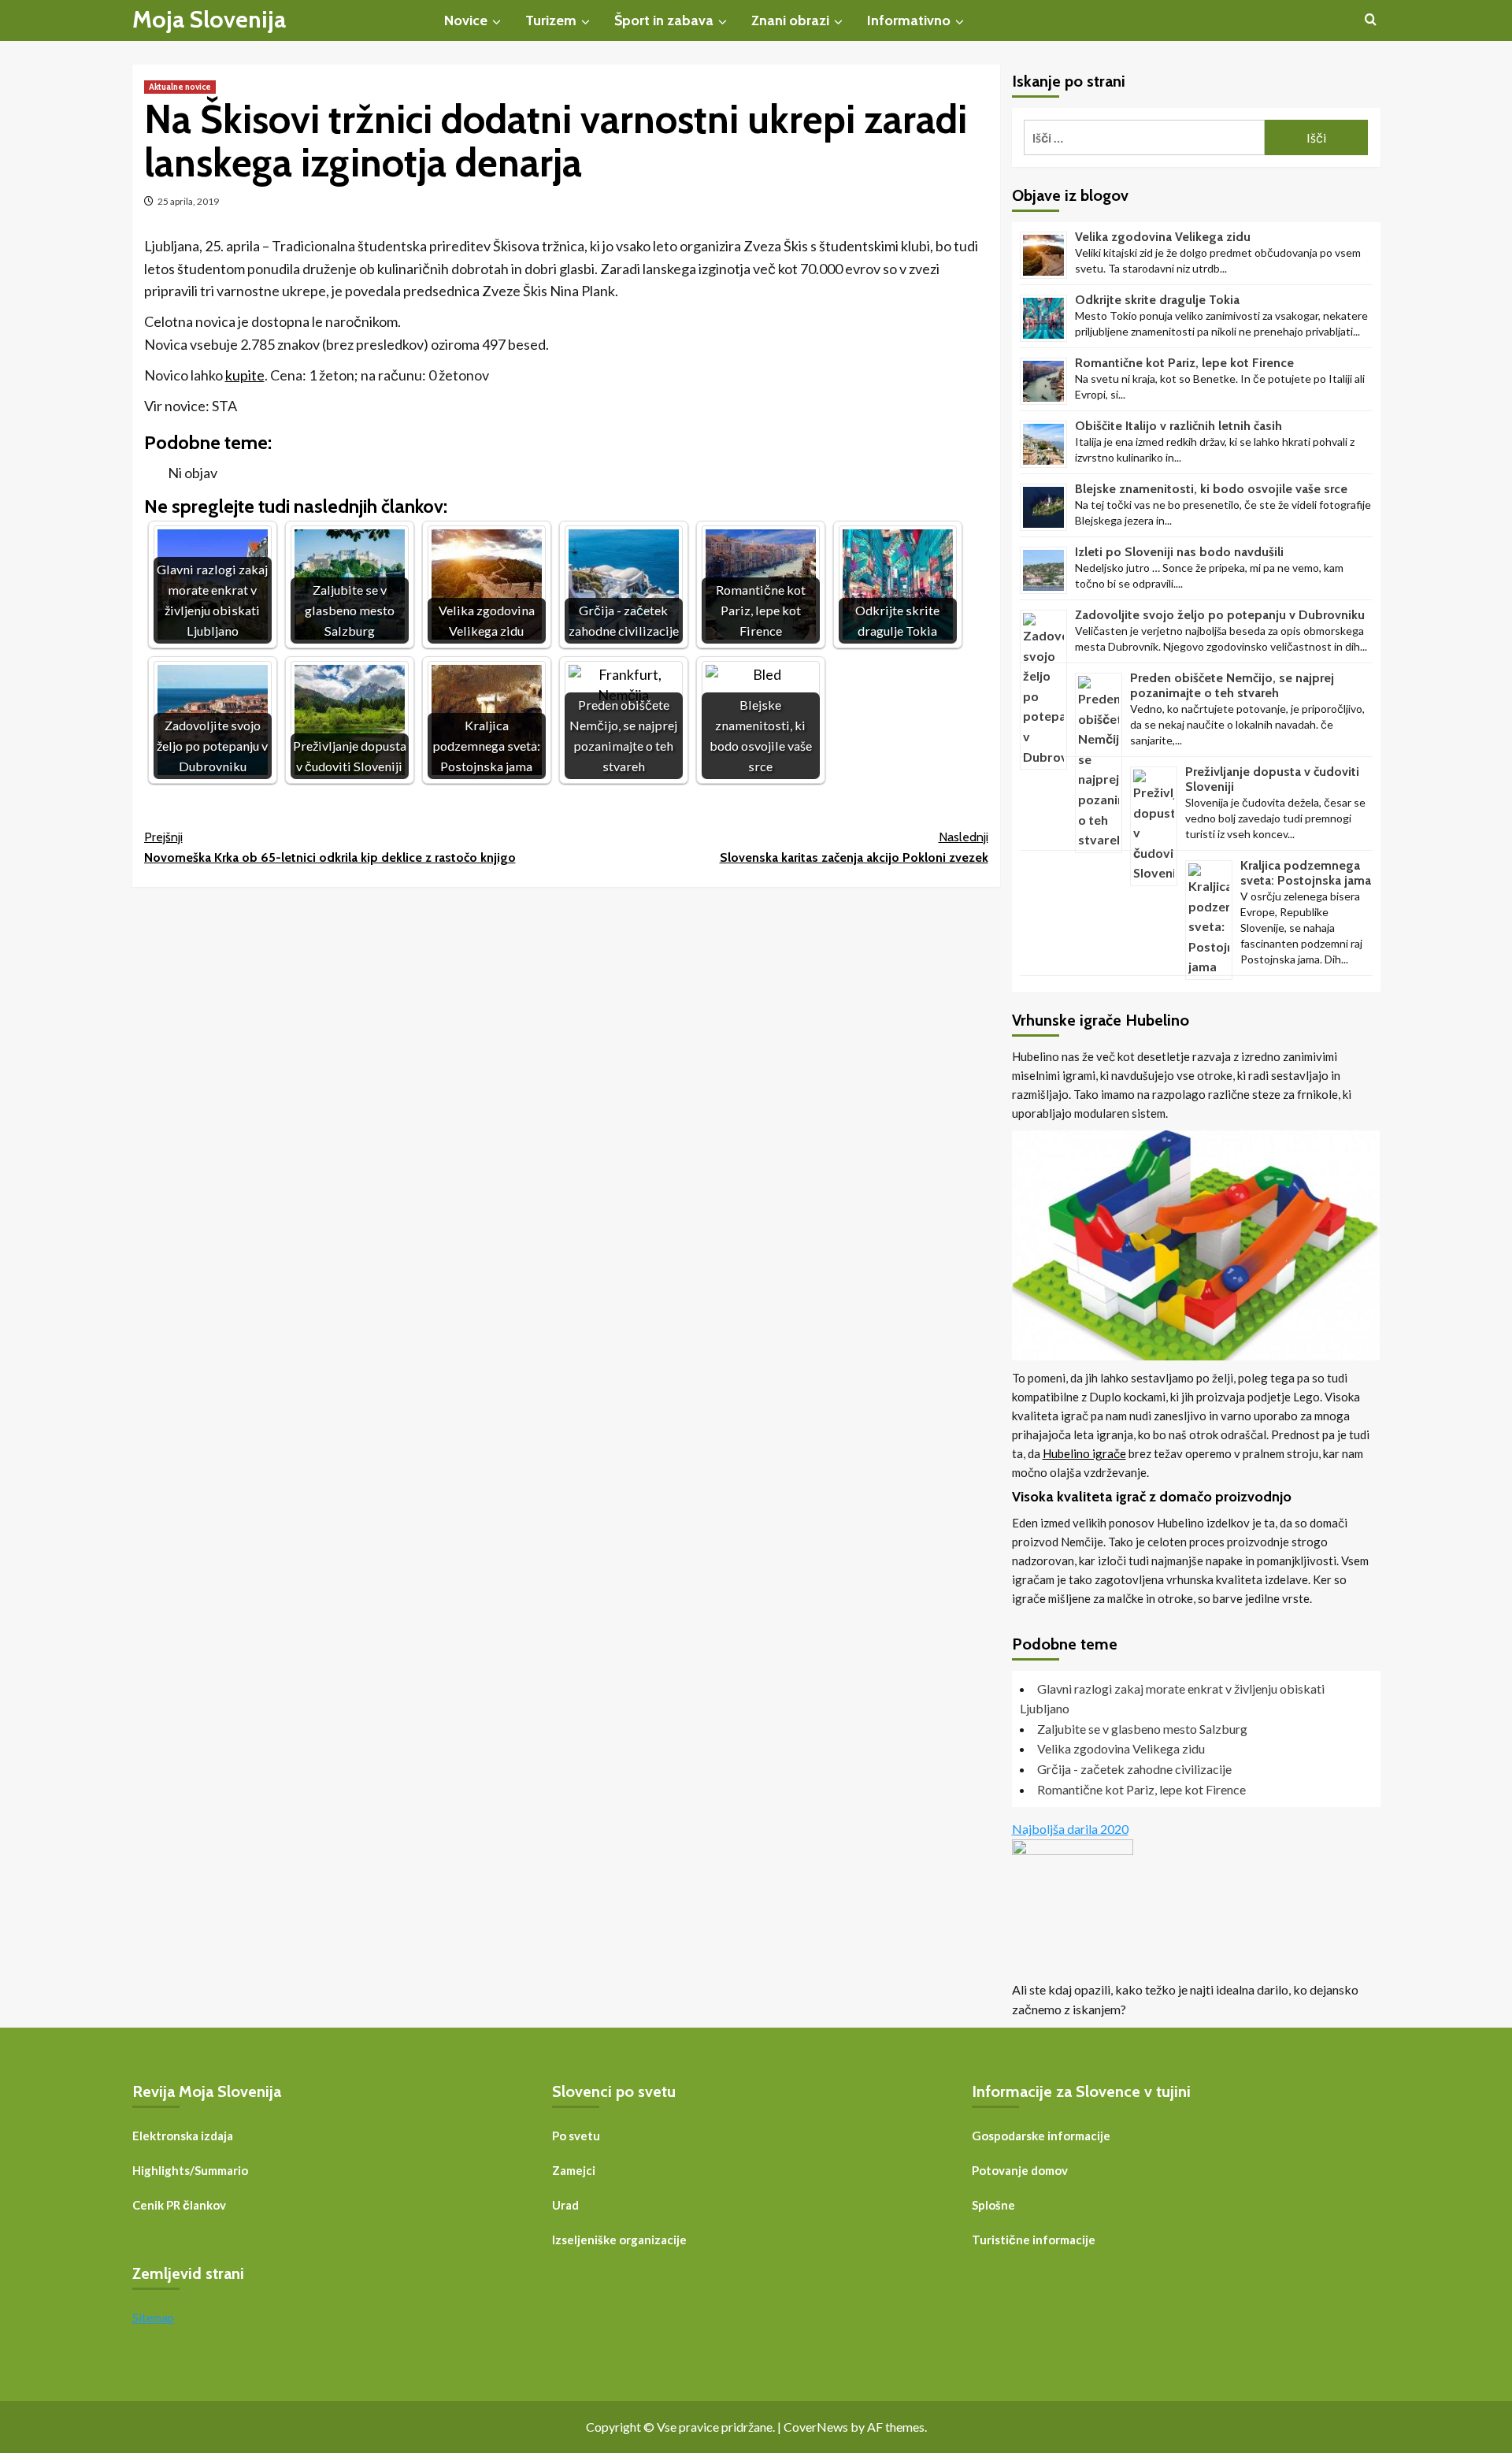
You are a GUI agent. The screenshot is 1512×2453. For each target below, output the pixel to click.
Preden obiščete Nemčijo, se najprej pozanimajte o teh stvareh (1232, 685)
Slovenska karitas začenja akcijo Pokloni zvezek (854, 847)
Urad (565, 2205)
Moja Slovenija (209, 19)
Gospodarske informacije (1041, 2136)
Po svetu (576, 2136)
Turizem (551, 20)
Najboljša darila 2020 (1070, 1829)
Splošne (993, 2205)
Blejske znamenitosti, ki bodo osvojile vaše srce (1211, 489)
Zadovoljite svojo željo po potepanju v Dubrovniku (1220, 615)
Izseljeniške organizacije (619, 2240)
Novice (466, 20)
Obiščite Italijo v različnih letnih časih (1178, 426)
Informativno (909, 20)
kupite (245, 375)
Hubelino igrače (1084, 1453)
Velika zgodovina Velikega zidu (1163, 237)
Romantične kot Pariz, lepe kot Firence (1184, 363)
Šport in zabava (664, 20)
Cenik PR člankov (179, 2205)
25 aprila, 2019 (188, 201)
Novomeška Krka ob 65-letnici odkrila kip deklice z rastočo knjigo (330, 847)
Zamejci (574, 2170)
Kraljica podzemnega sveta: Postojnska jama (1306, 873)
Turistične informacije (1034, 2240)
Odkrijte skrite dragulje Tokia (1157, 300)
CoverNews (816, 2427)
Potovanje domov (1020, 2170)
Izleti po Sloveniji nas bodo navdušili (1179, 552)
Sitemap (153, 2318)
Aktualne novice (180, 87)
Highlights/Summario (190, 2170)
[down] (497, 22)
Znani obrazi (790, 20)
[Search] (1371, 20)
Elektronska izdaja (183, 2136)
